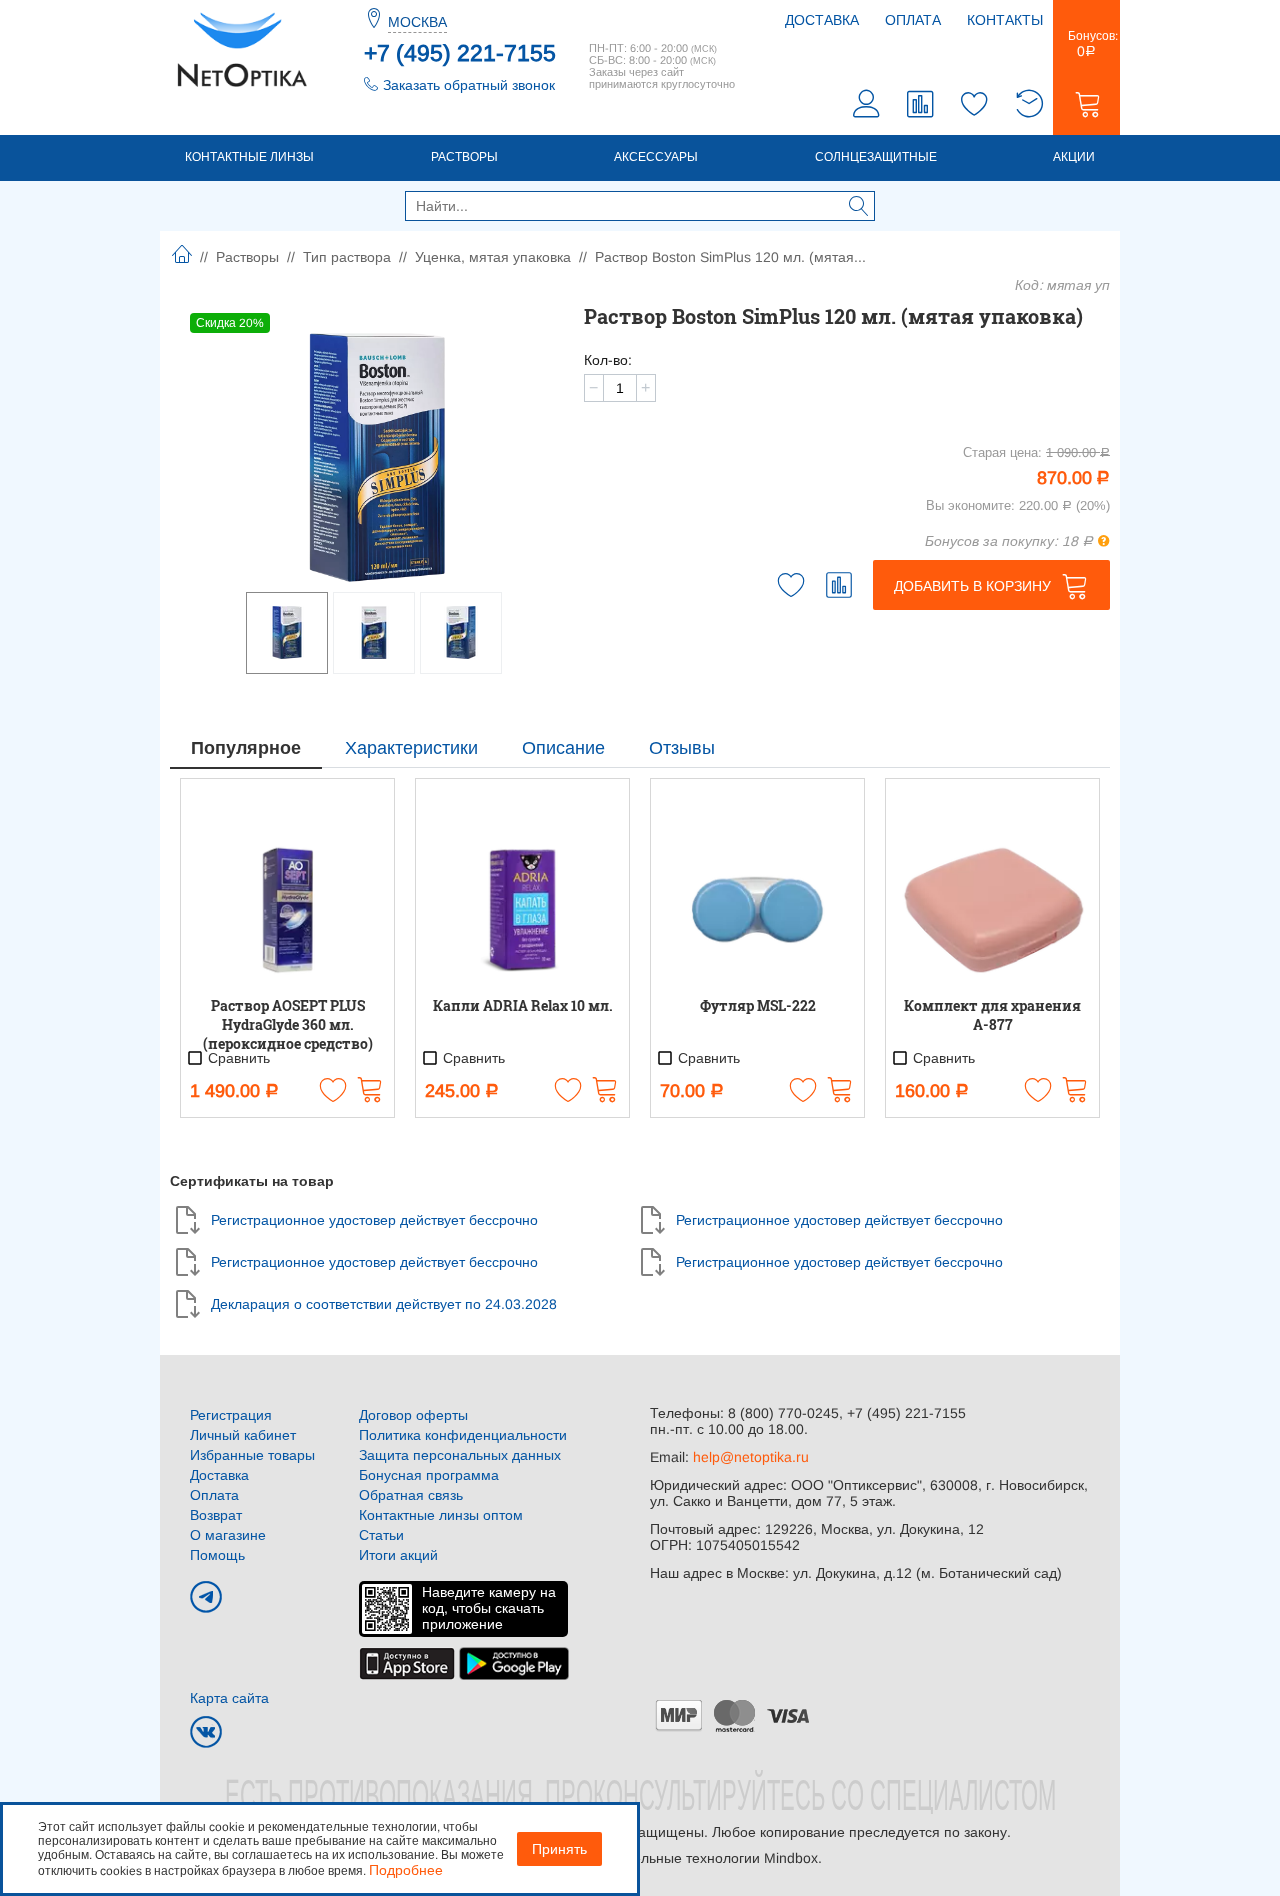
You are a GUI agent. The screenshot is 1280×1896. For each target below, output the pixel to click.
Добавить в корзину (972, 586)
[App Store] (407, 1662)
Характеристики (411, 748)
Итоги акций (398, 1555)
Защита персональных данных (460, 1455)
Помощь (217, 1555)
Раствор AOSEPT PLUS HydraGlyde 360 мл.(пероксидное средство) (288, 1024)
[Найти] (859, 208)
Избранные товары (252, 1455)
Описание (563, 748)
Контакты (1005, 20)
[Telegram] (206, 1597)
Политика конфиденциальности (463, 1435)
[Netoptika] (242, 48)
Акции (1074, 157)
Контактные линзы (249, 157)
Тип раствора (347, 257)
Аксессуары (656, 157)
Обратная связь (411, 1495)
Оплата (913, 20)
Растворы (464, 157)
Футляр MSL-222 (758, 1005)
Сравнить (237, 1058)
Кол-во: (608, 360)
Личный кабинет (243, 1435)
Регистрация (231, 1415)
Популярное (246, 748)
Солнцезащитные (876, 157)
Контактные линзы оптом (441, 1515)
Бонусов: (1086, 44)
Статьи (381, 1535)
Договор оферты (413, 1415)
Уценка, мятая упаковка (493, 257)
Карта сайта (229, 1698)
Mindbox (791, 1858)
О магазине (228, 1535)
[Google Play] (514, 1662)
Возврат (216, 1515)
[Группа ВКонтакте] (206, 1732)
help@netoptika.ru (751, 1457)
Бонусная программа (429, 1475)
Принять (559, 1849)
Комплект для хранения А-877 (992, 1015)
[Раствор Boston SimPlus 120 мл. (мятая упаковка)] (377, 457)
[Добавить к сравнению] (839, 585)
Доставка (822, 20)
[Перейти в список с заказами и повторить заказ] (1029, 106)
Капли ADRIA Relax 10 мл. (523, 1005)
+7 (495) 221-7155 (460, 53)
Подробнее (406, 1870)
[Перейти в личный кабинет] (867, 106)
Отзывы (682, 748)
